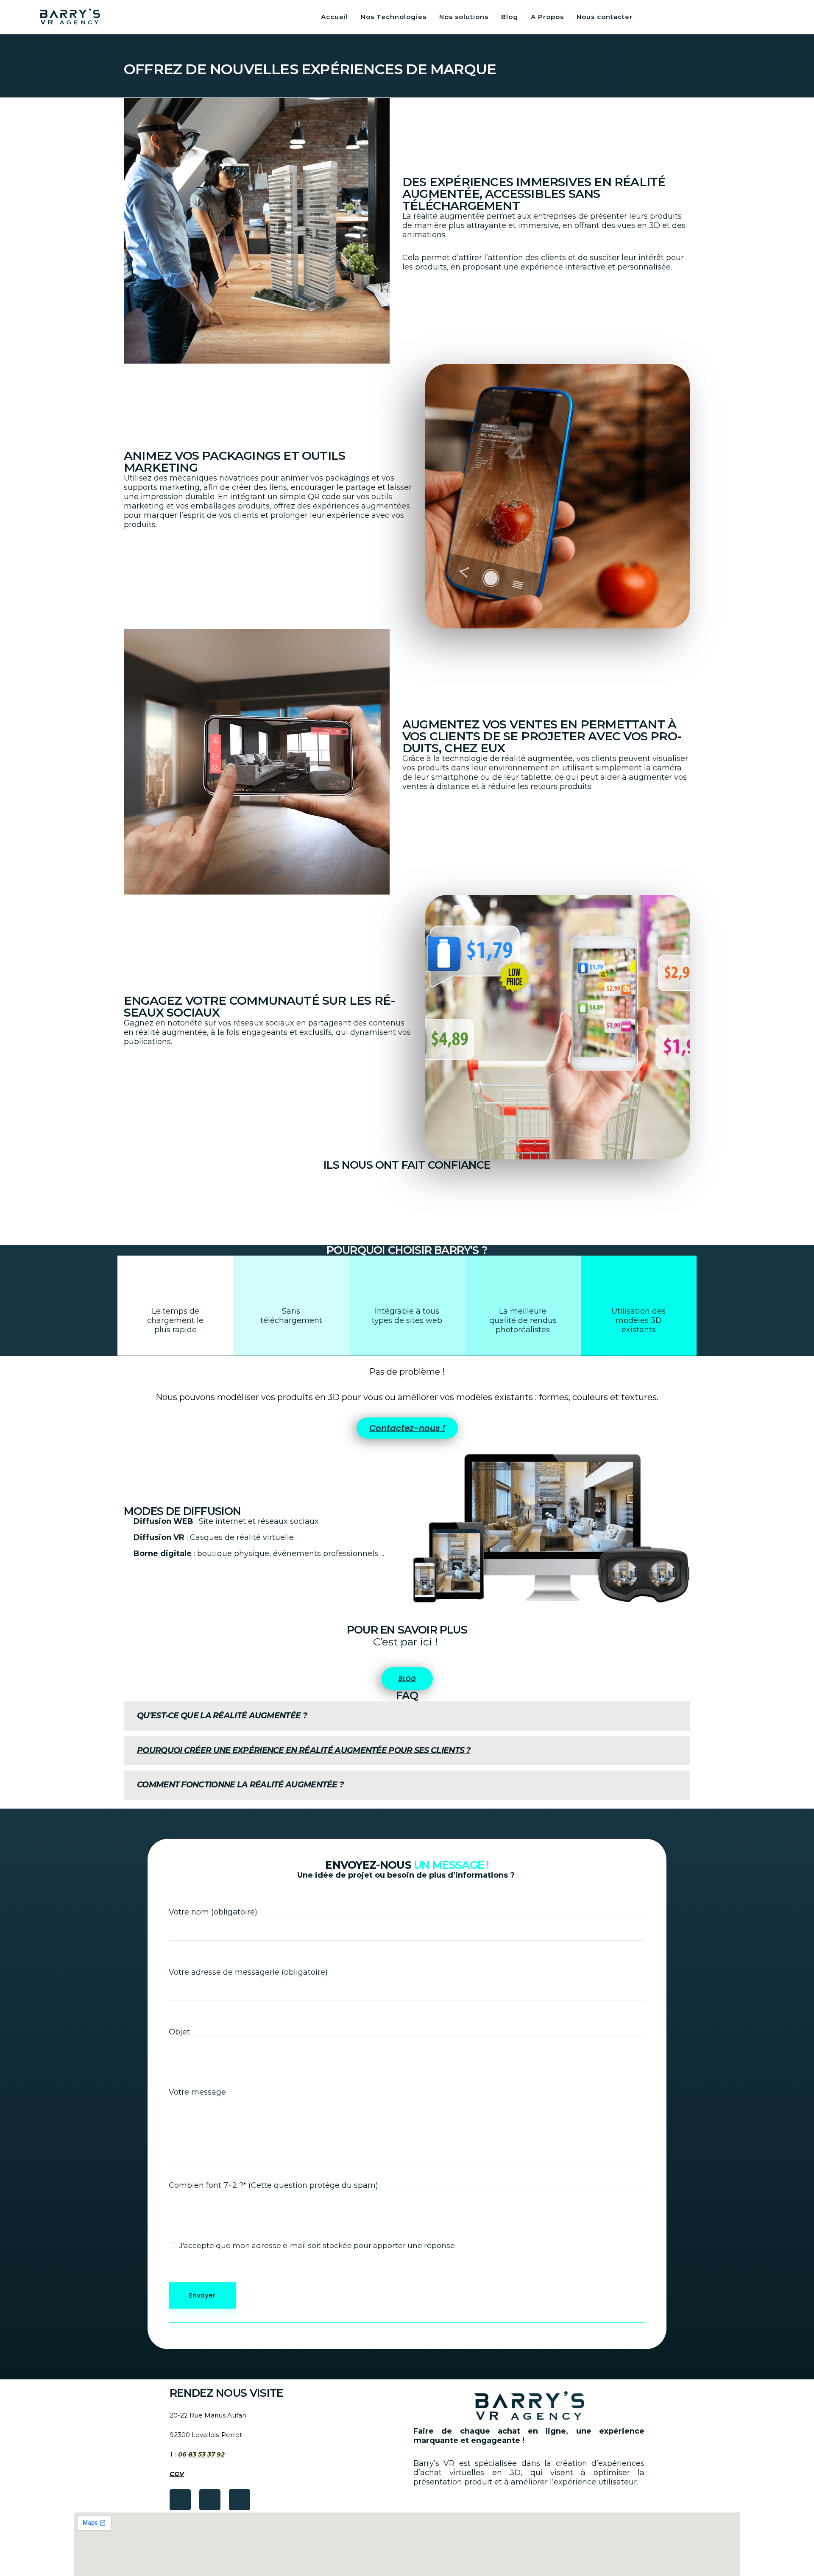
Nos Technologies (394, 17)
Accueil (335, 17)
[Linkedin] (240, 2500)
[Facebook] (180, 2500)
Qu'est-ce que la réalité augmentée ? (222, 1716)
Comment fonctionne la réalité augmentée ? (240, 1785)
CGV (177, 2474)
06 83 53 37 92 (201, 2454)
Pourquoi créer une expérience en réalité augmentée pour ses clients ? (304, 1750)
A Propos (547, 17)
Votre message (197, 2092)
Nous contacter (605, 17)
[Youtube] (210, 2500)
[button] (407, 1716)
